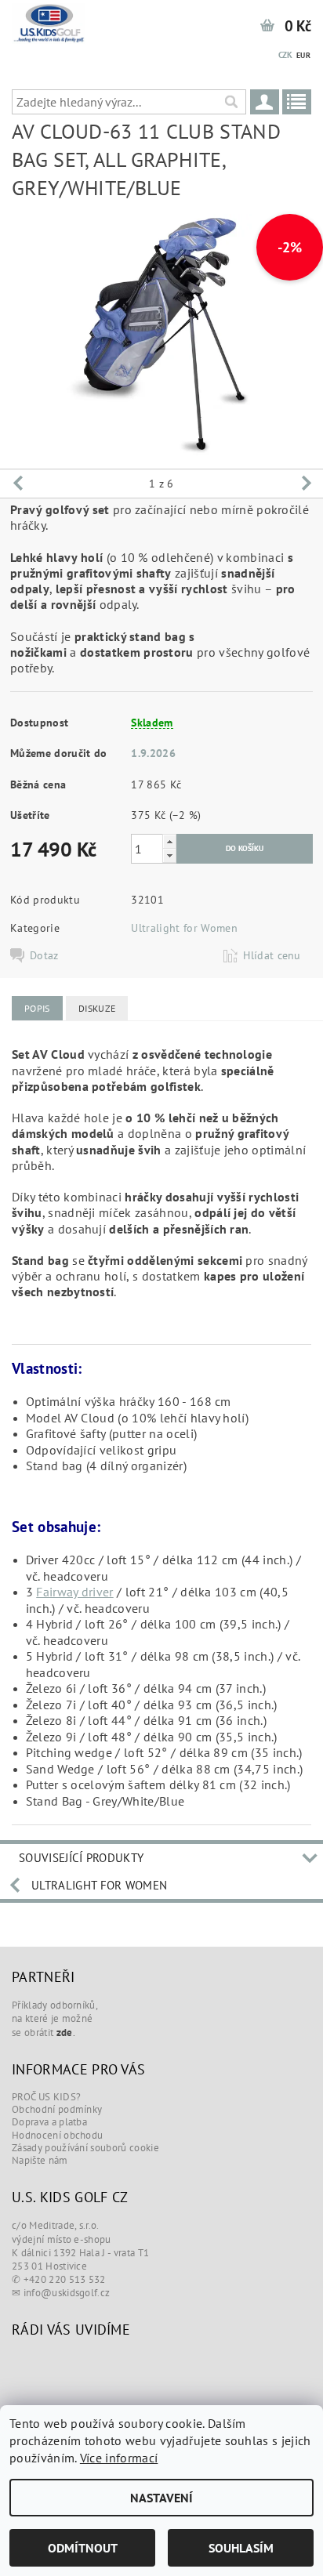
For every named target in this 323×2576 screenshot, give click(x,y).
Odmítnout (83, 2548)
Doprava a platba (49, 2122)
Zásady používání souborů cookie (85, 2148)
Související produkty (81, 1858)
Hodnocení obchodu (57, 2135)
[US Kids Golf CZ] (49, 20)
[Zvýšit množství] (169, 841)
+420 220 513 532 (65, 2279)
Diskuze (97, 1008)
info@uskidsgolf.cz (67, 2293)
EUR (303, 55)
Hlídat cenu (272, 955)
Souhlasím (241, 2548)
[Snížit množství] (169, 855)
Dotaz (44, 955)
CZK (286, 55)
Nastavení (161, 2498)
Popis (37, 1008)
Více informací (119, 2458)
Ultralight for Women (184, 928)
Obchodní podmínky (57, 2109)
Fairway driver (74, 1592)
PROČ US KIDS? (46, 2097)
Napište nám (40, 2160)
